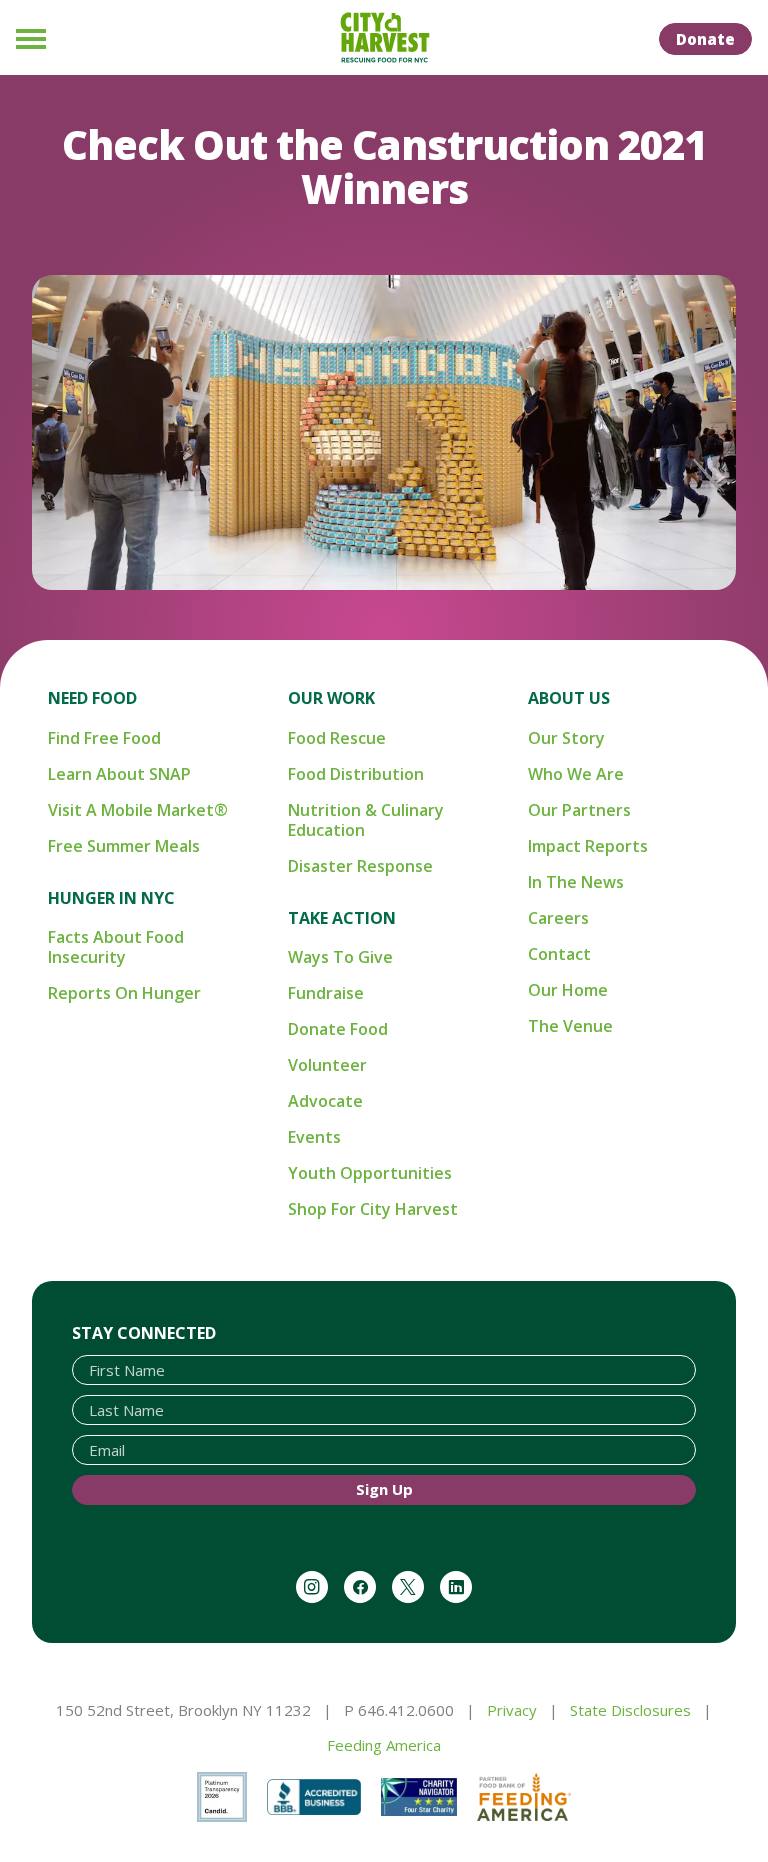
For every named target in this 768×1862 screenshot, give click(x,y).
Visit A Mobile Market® (138, 810)
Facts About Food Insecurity (116, 947)
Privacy (512, 1710)
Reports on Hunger (124, 993)
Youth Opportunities (370, 1173)
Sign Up (384, 1489)
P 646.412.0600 (399, 1710)
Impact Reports (588, 846)
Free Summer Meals (124, 846)
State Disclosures (630, 1710)
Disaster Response (360, 866)
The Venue (570, 1026)
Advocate (325, 1101)
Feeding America (384, 1745)
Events (314, 1137)
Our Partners (579, 810)
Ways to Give (340, 957)
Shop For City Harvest (373, 1209)
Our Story (566, 738)
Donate (705, 39)
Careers (558, 918)
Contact (559, 954)
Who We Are (576, 774)
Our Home (568, 990)
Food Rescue (337, 738)
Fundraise (326, 993)
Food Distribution (356, 774)
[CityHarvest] (384, 38)
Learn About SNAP (119, 774)
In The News (576, 882)
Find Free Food (104, 738)
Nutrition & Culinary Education (366, 820)
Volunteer (327, 1065)
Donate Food (338, 1029)
